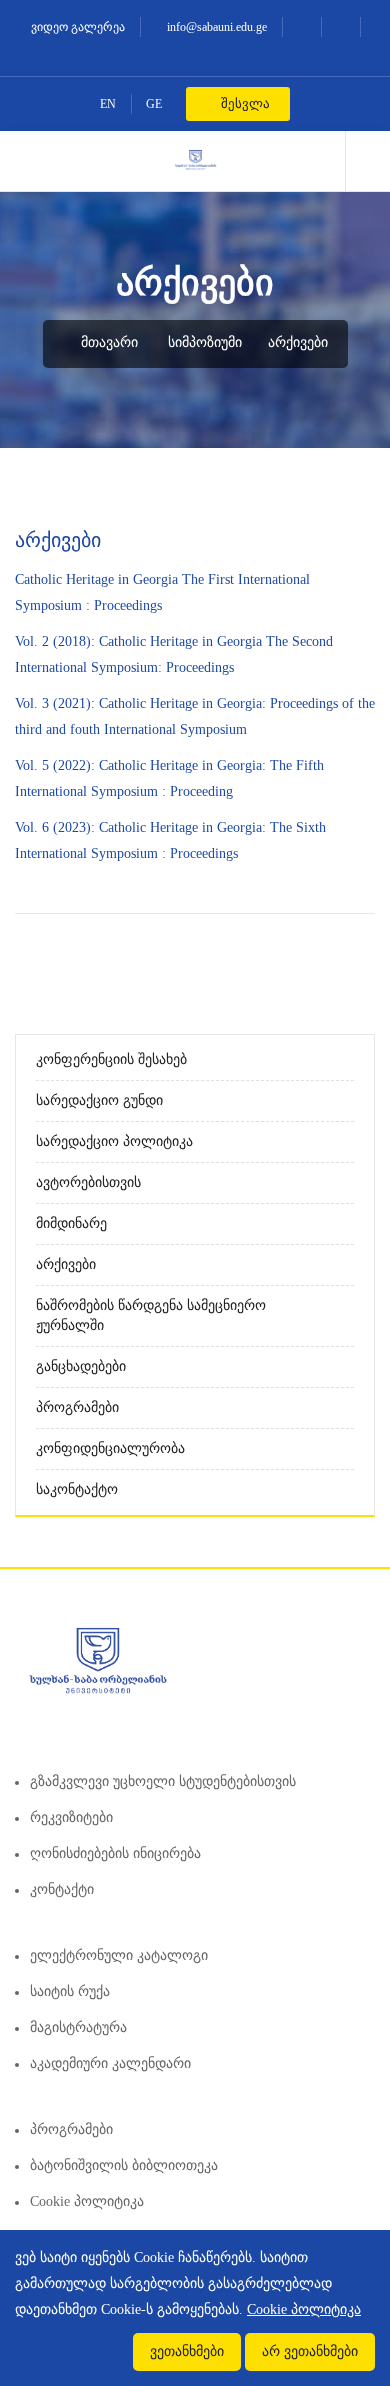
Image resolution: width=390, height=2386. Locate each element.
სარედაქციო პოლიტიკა (114, 1141)
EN (108, 104)
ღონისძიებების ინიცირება (115, 1853)
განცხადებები (81, 1366)
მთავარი (107, 342)
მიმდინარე (71, 1223)
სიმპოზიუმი (205, 342)
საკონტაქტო (77, 1489)
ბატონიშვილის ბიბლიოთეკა (124, 2165)
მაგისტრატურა (78, 2027)
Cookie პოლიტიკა (87, 2201)
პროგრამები (77, 1407)
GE (154, 104)
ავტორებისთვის (88, 1182)
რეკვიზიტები (71, 1817)
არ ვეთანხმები (310, 2351)
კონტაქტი (62, 1889)
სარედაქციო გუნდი (99, 1100)
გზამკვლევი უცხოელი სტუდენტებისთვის (163, 1781)
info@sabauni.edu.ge (215, 27)
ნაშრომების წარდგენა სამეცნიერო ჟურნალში (151, 1315)
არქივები (298, 342)
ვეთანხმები (187, 2351)
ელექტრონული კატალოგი (119, 1955)
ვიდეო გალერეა (76, 27)
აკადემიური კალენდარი (110, 2063)
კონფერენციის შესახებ (111, 1059)
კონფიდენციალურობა (110, 1448)
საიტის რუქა (70, 1991)
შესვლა (244, 103)
